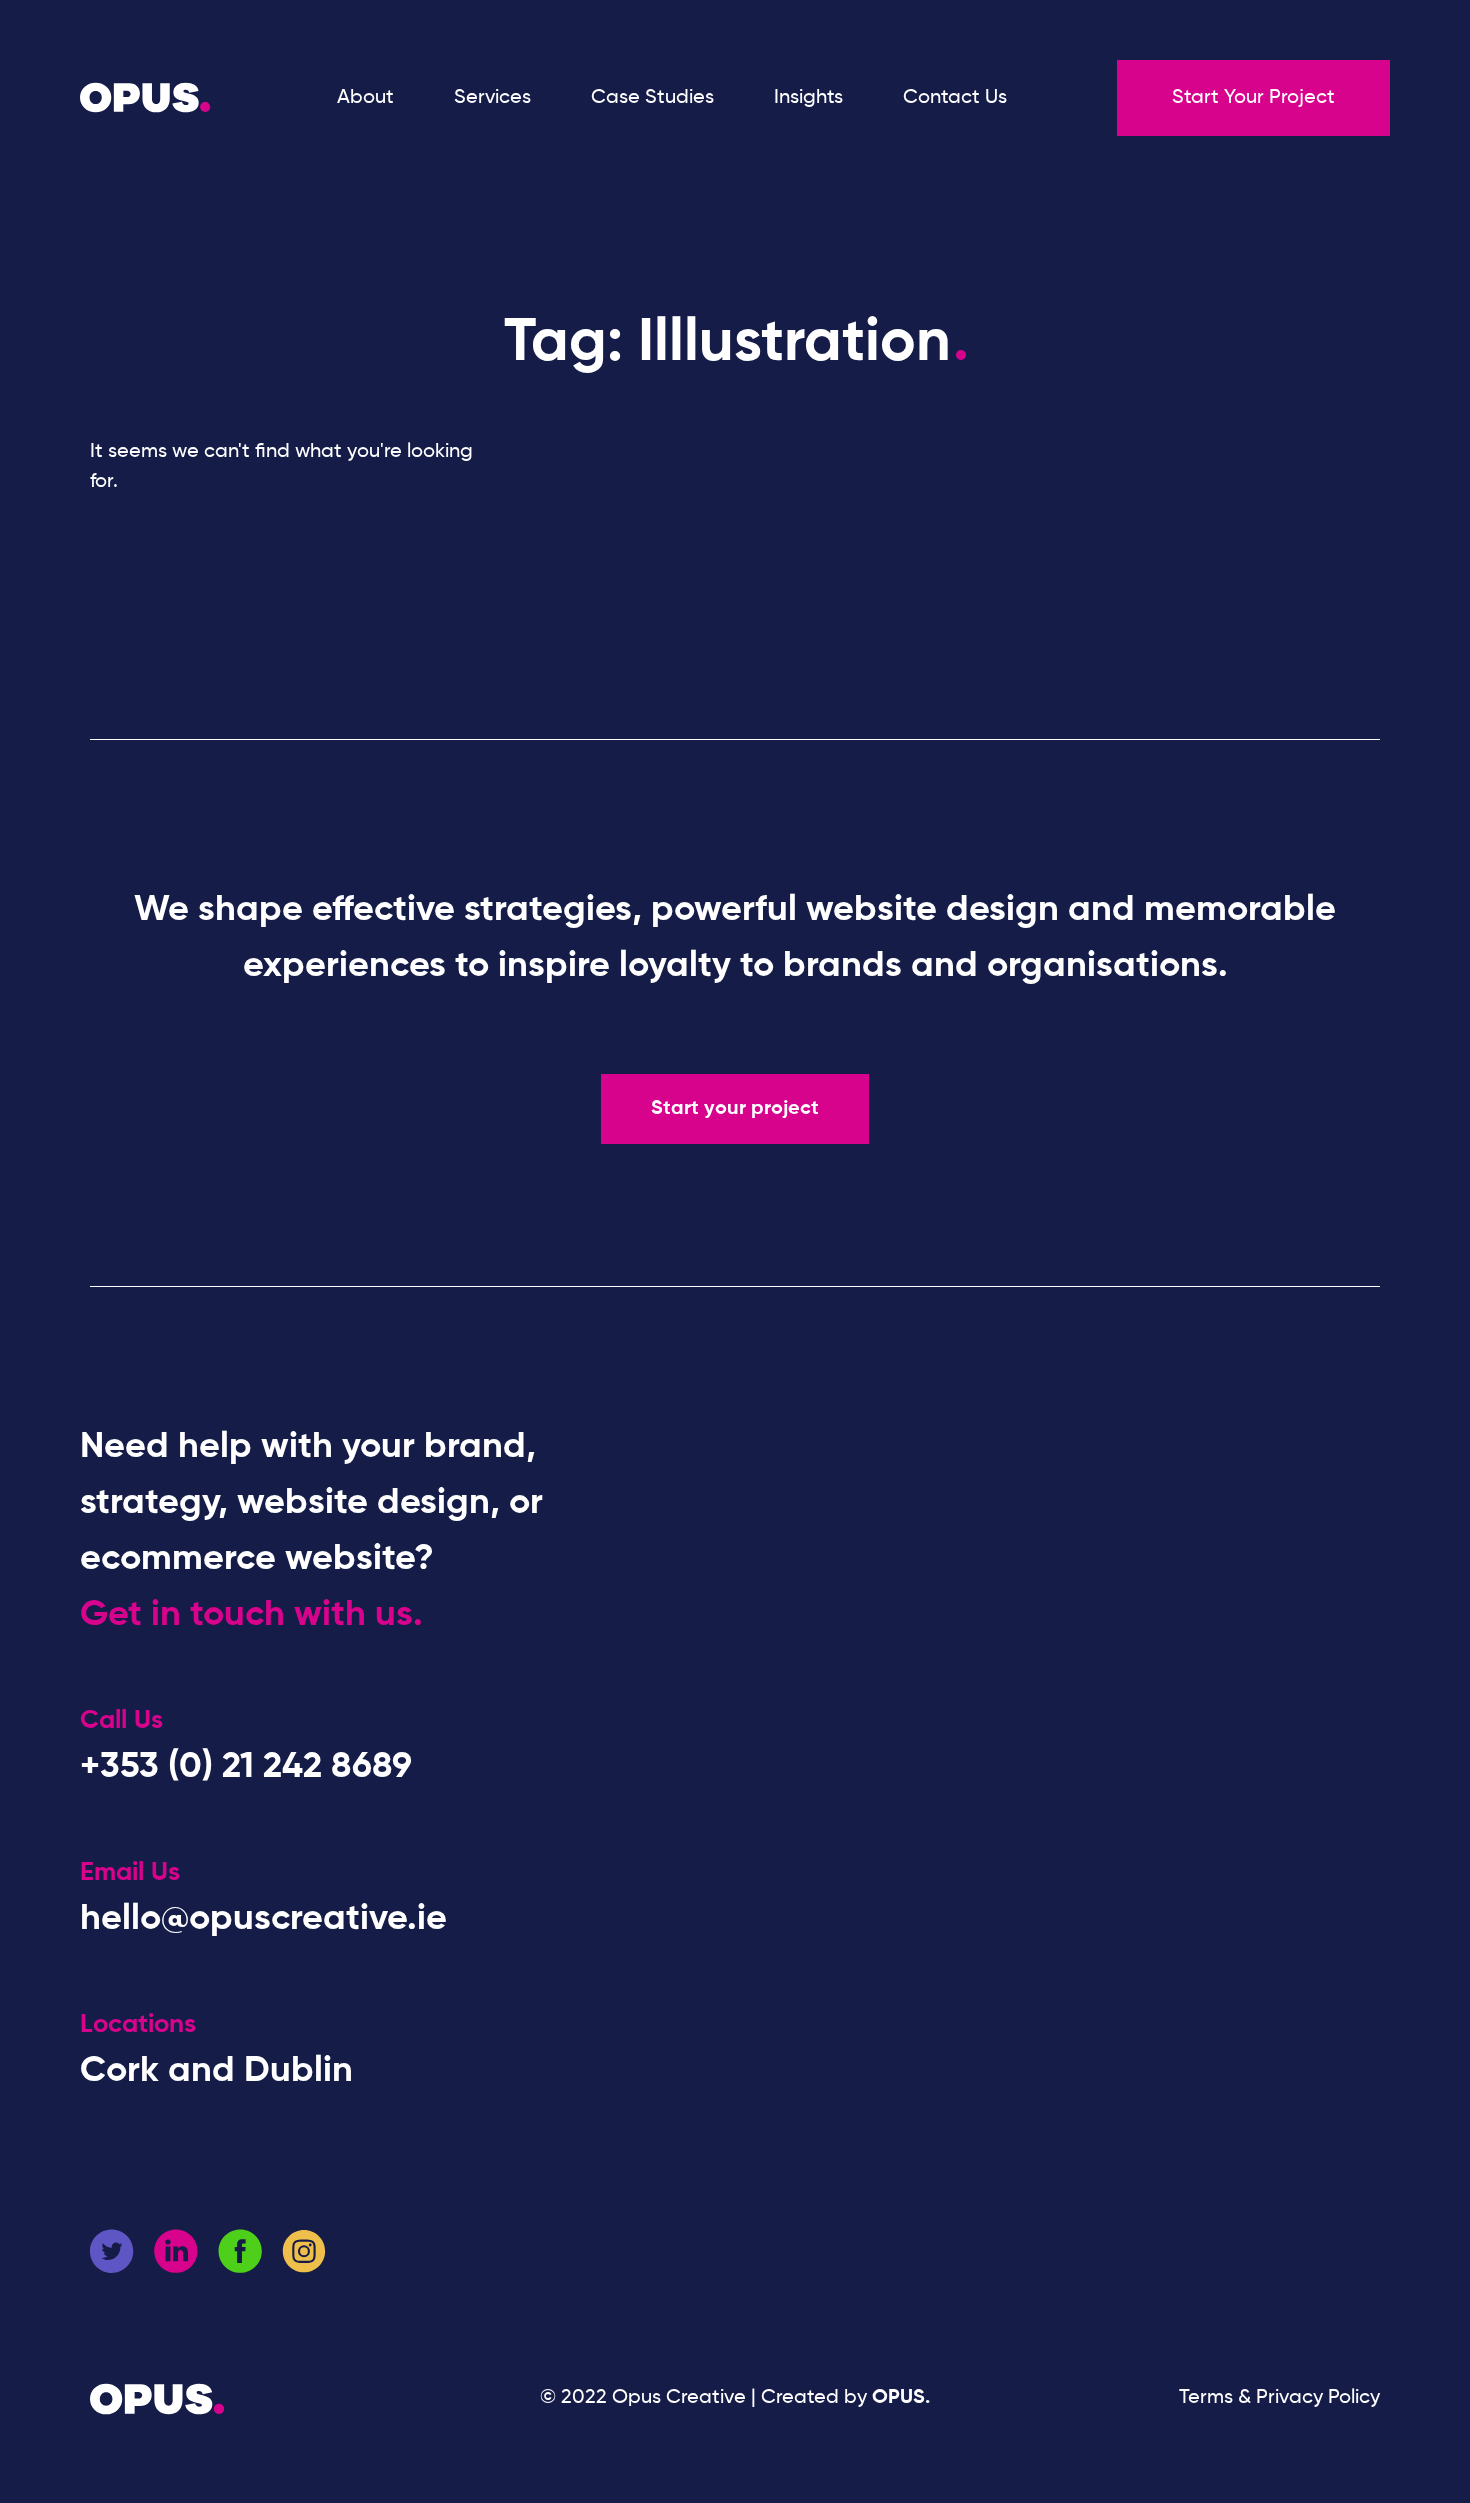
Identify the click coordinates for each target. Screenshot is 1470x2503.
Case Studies (652, 98)
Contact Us (955, 98)
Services (492, 98)
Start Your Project (1253, 98)
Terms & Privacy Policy (1279, 2398)
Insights (808, 98)
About (365, 98)
